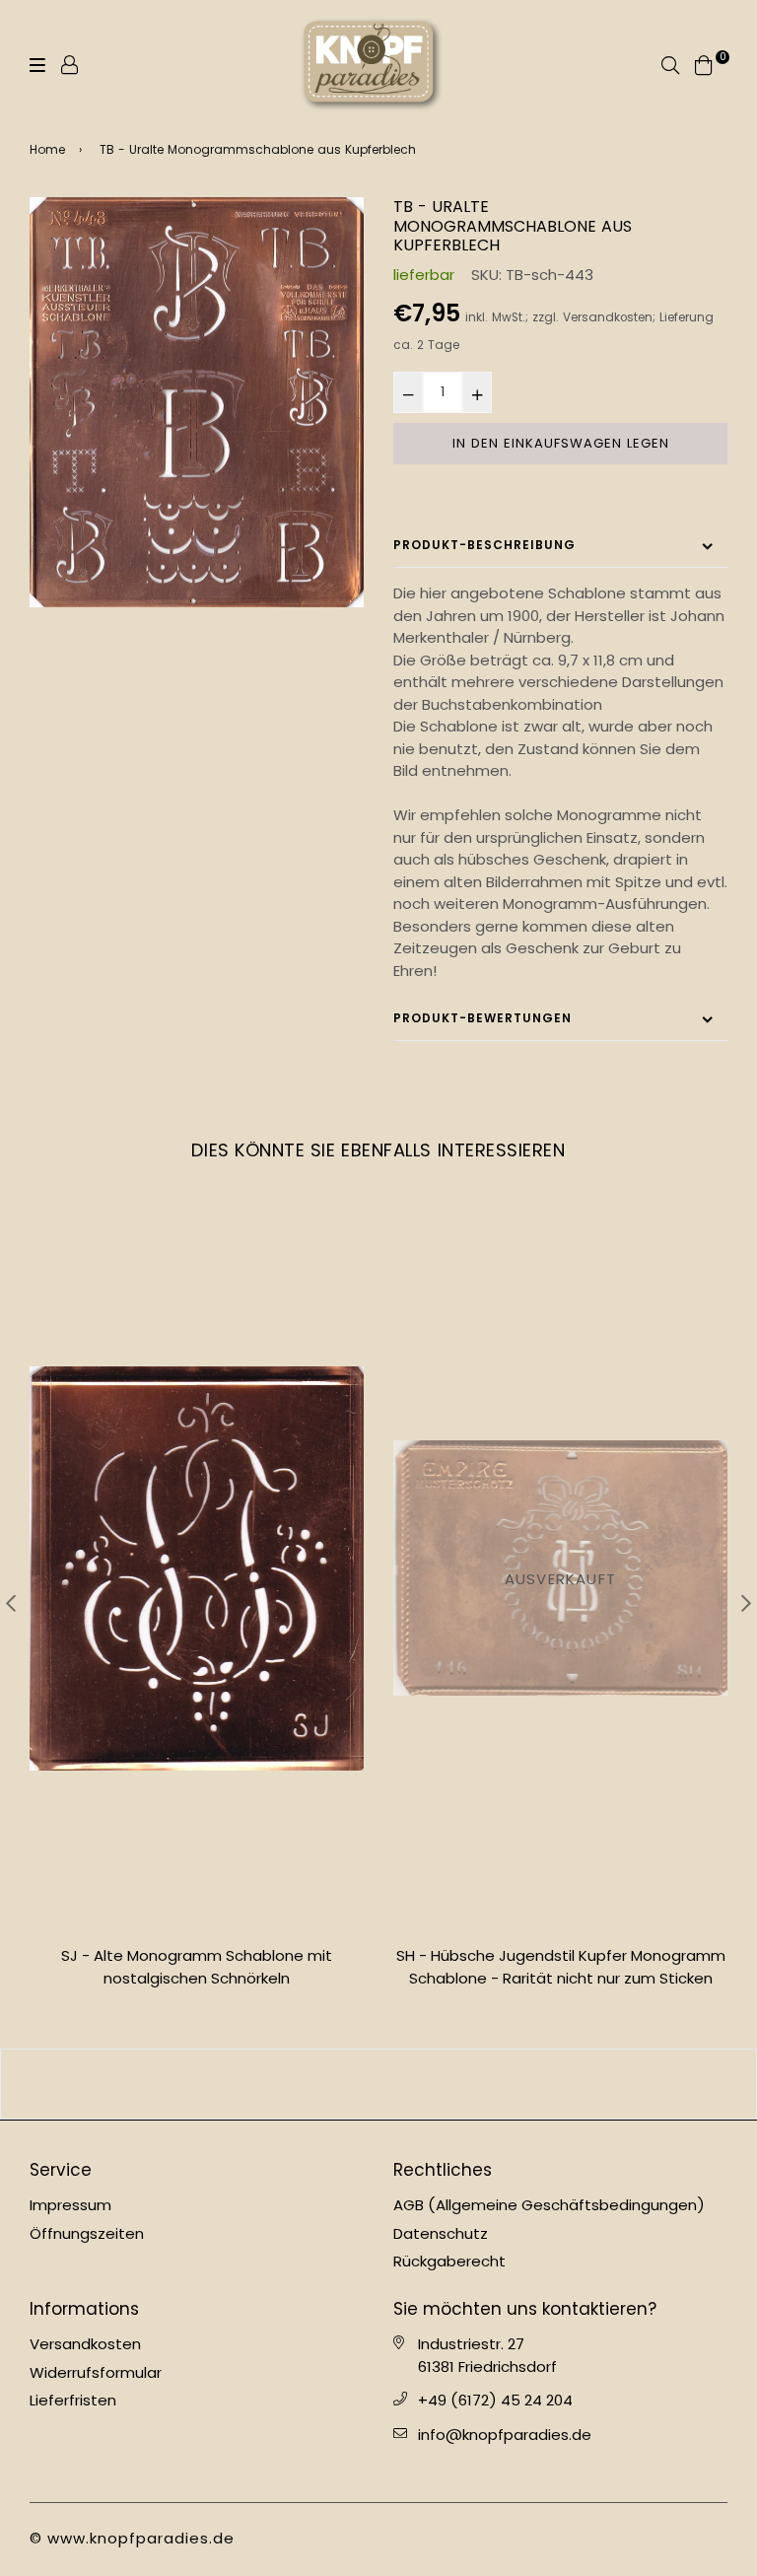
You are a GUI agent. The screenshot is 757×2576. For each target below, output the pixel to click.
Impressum (70, 2205)
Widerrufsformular (96, 2372)
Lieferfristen (73, 2400)
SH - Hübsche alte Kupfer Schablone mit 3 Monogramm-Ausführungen (561, 1967)
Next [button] (746, 1603)
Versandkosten (608, 317)
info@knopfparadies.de (505, 2435)
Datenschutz (441, 2233)
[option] (197, 402)
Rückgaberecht (449, 2261)
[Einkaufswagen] (704, 64)
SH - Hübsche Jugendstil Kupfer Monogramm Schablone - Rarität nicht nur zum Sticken (197, 1967)
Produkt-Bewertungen (482, 1018)
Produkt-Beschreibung (484, 545)
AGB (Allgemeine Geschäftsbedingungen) (549, 2205)
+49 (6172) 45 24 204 (495, 2400)
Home (47, 149)
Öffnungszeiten (87, 2233)
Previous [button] (11, 1603)
